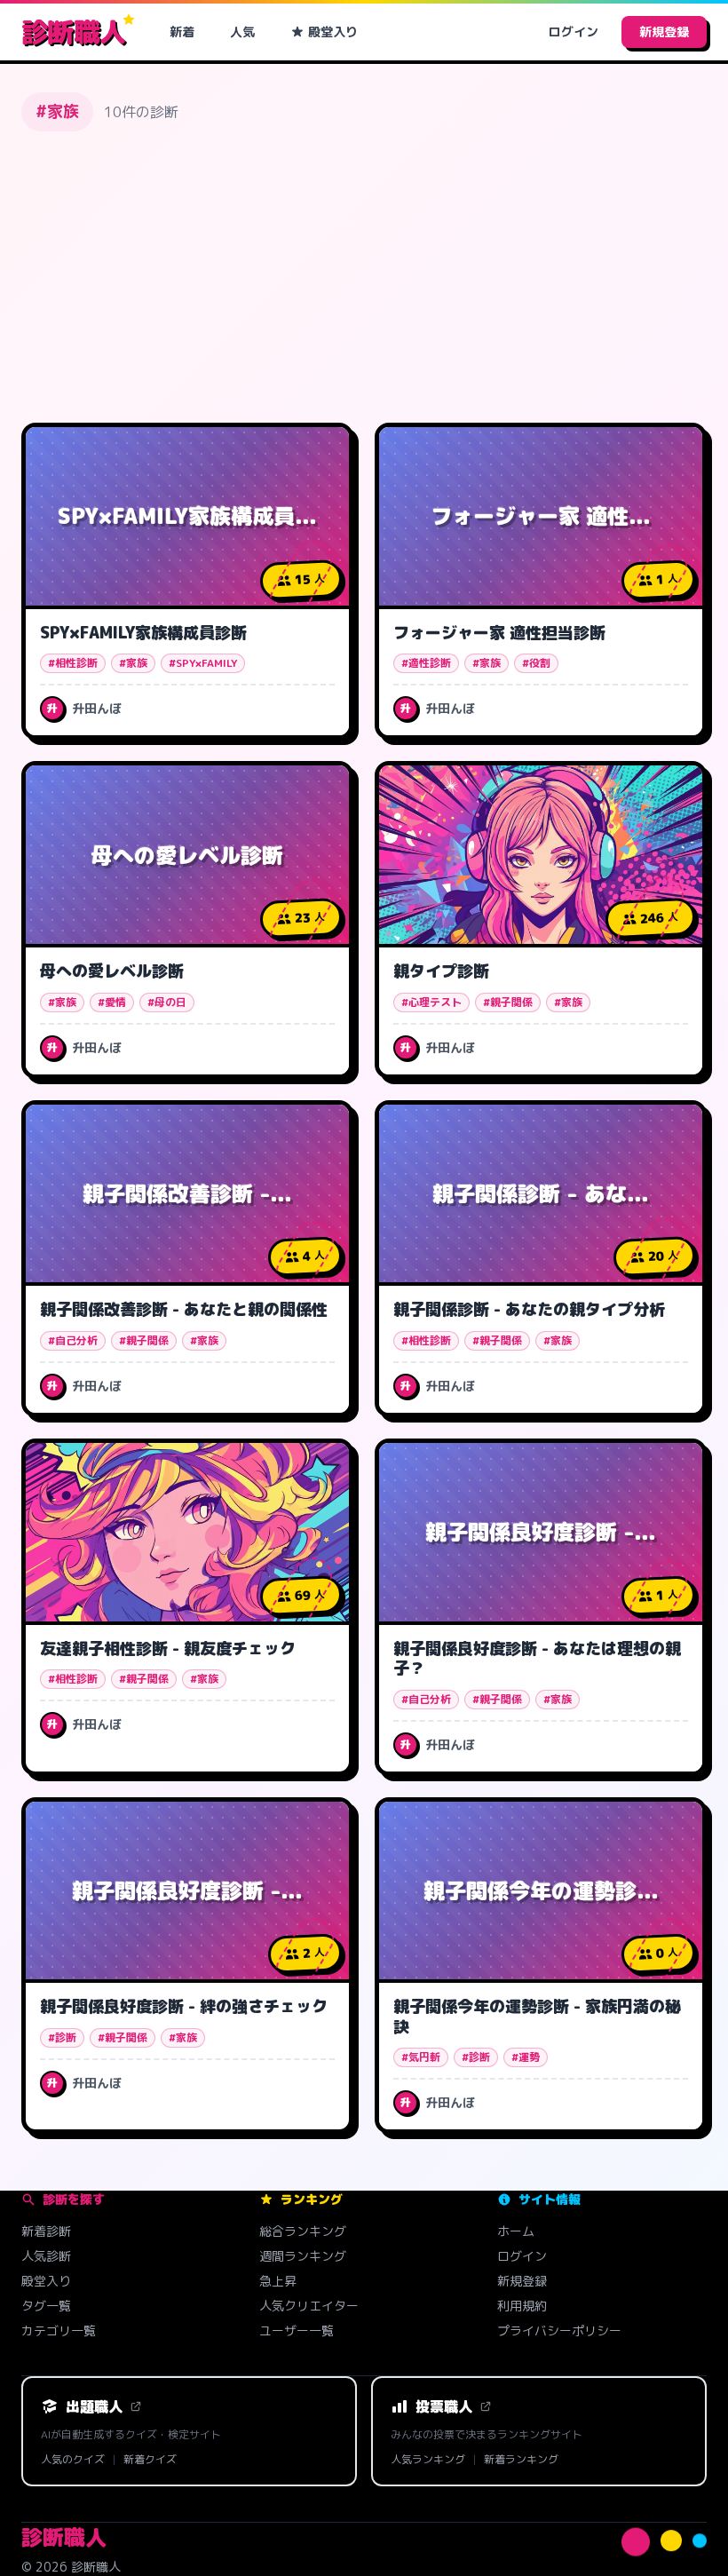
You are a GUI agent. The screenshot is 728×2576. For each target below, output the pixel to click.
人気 (242, 32)
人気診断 (46, 2256)
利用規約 (522, 2306)
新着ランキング (521, 2460)
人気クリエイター (309, 2306)
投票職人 (444, 2406)
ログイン (574, 32)
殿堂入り (333, 32)
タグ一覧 (46, 2306)
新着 (182, 32)
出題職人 (94, 2406)
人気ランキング (428, 2460)
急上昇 (278, 2281)
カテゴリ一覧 (59, 2330)
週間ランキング (303, 2256)
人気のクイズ (73, 2460)
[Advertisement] (364, 277)
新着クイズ (150, 2460)
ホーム (516, 2231)
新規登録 (664, 32)
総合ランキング (303, 2231)
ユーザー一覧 (297, 2330)
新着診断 (46, 2231)
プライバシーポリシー (559, 2330)
